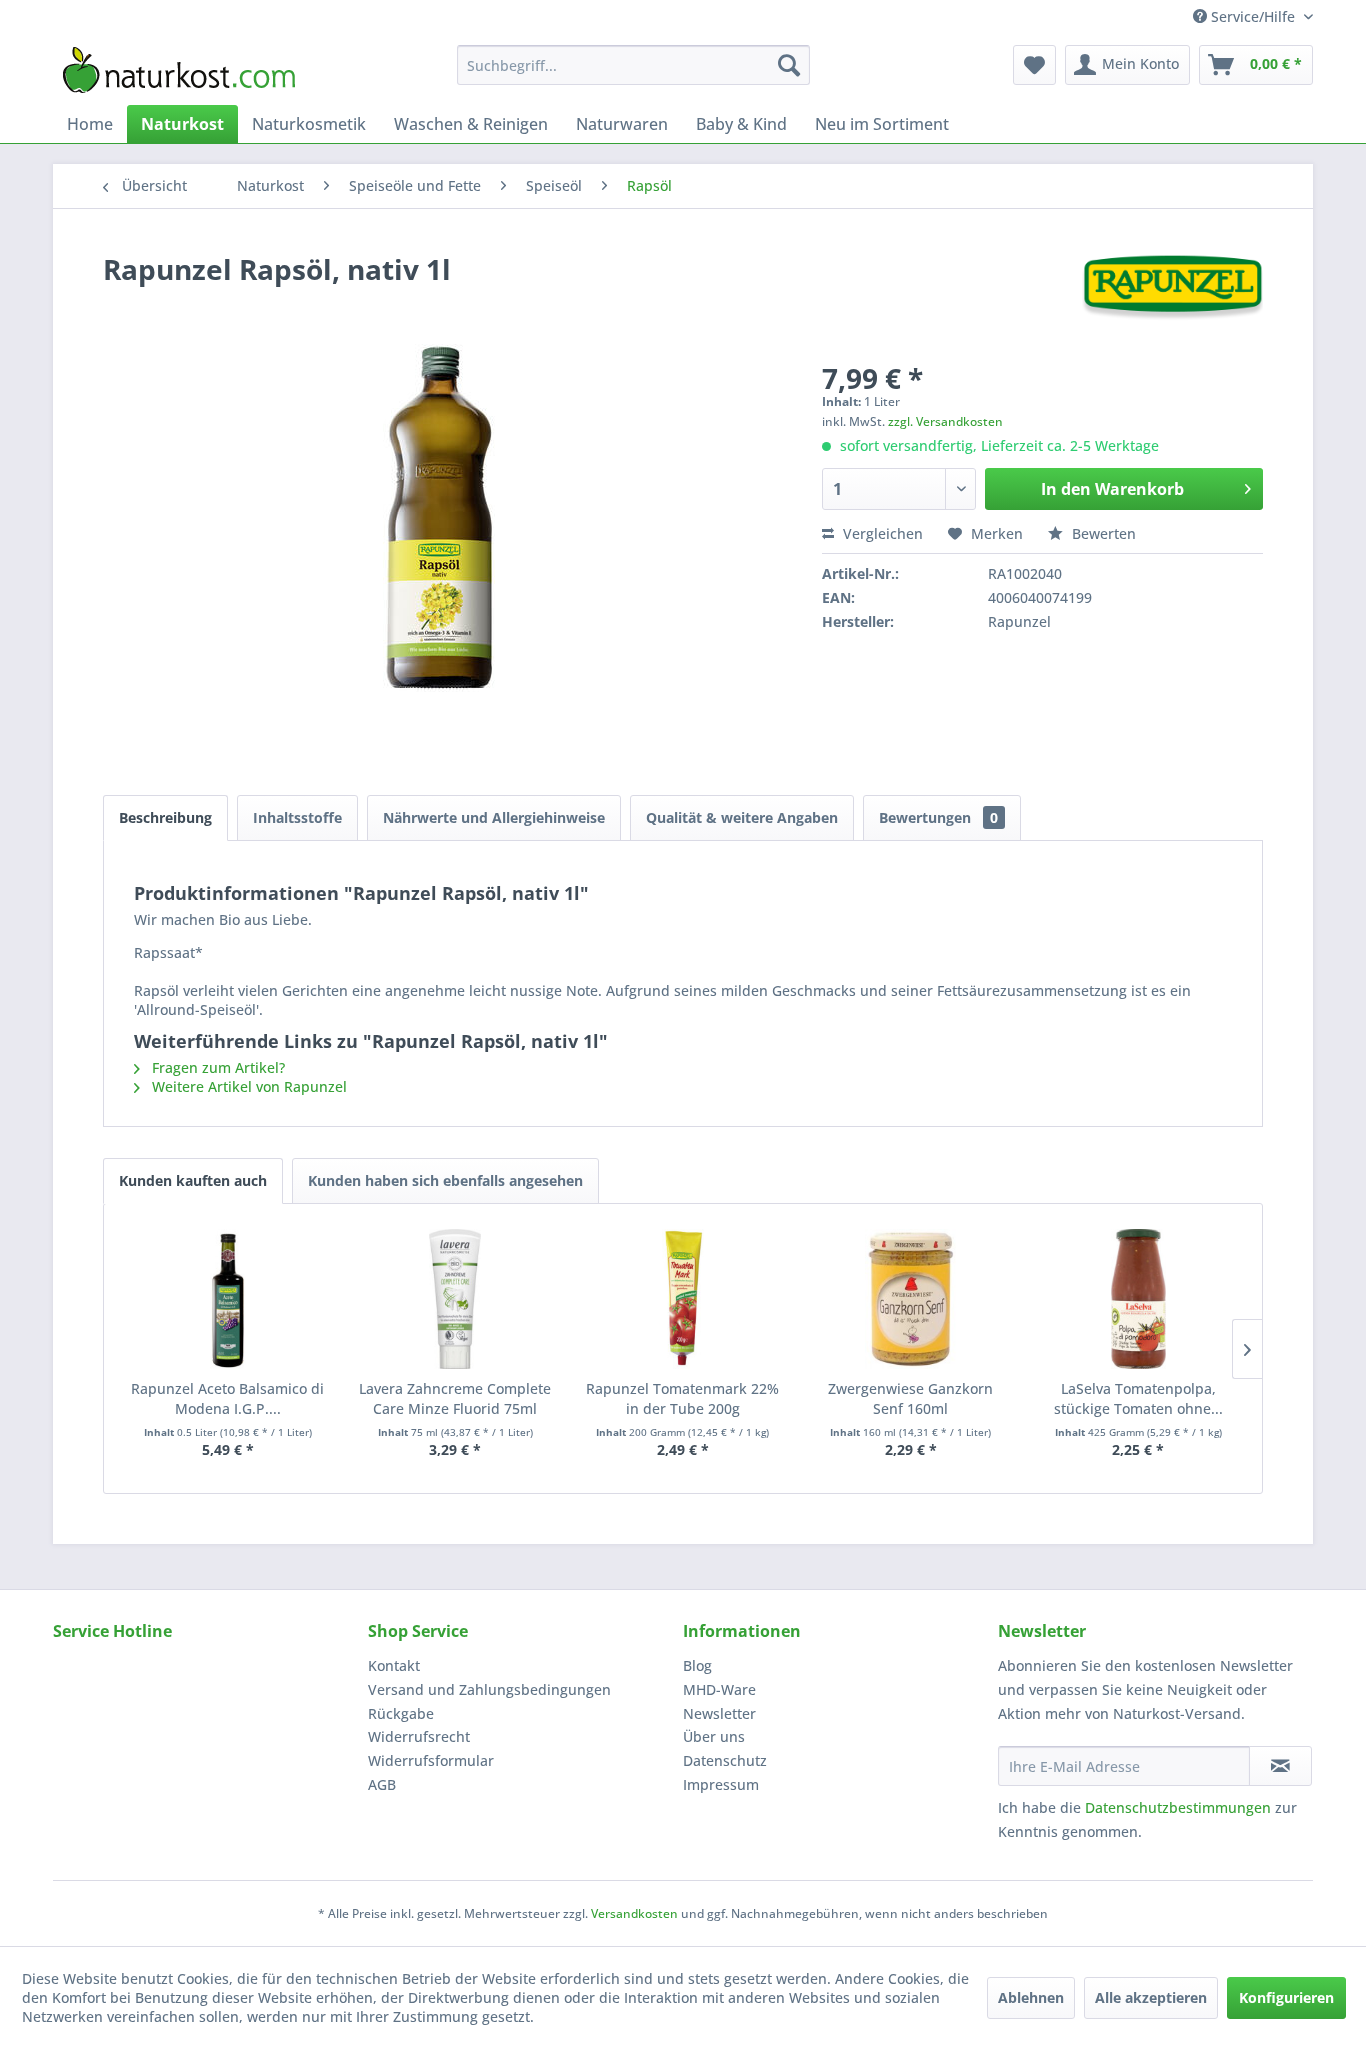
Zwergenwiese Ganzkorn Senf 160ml (910, 1398)
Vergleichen (881, 533)
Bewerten (1102, 533)
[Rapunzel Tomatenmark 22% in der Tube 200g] (683, 1299)
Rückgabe (401, 1713)
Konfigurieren (1286, 1997)
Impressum (721, 1784)
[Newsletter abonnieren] (1280, 1766)
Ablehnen (1031, 1997)
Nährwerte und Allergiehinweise (494, 817)
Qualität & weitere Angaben (742, 817)
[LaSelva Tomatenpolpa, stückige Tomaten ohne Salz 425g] (1138, 1299)
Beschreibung (165, 817)
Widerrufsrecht (419, 1736)
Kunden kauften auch (193, 1180)
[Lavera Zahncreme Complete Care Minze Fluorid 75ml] (456, 1299)
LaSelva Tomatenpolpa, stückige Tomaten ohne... (1138, 1398)
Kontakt (394, 1665)
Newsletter (719, 1713)
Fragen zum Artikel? (216, 1067)
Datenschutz (725, 1760)
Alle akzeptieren (1151, 1997)
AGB (382, 1784)
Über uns (714, 1736)
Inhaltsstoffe (297, 817)
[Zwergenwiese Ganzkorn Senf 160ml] (911, 1299)
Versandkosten (634, 1913)
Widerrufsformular (431, 1760)
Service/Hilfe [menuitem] (1253, 16)
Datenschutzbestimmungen (1178, 1807)
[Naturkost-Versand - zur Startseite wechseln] (179, 70)
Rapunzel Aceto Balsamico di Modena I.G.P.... (227, 1398)
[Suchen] (789, 65)
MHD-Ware (719, 1689)
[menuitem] (633, 65)
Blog (697, 1665)
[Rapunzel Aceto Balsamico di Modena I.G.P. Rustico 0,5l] (228, 1299)
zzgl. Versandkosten (945, 421)
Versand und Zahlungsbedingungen (489, 1689)
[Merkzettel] (1034, 65)
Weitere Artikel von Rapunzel (247, 1086)
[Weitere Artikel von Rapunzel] (1172, 289)
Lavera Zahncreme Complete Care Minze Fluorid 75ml (455, 1398)
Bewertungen (938, 817)
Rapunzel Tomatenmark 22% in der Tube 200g (682, 1398)
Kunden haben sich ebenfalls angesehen (445, 1180)
